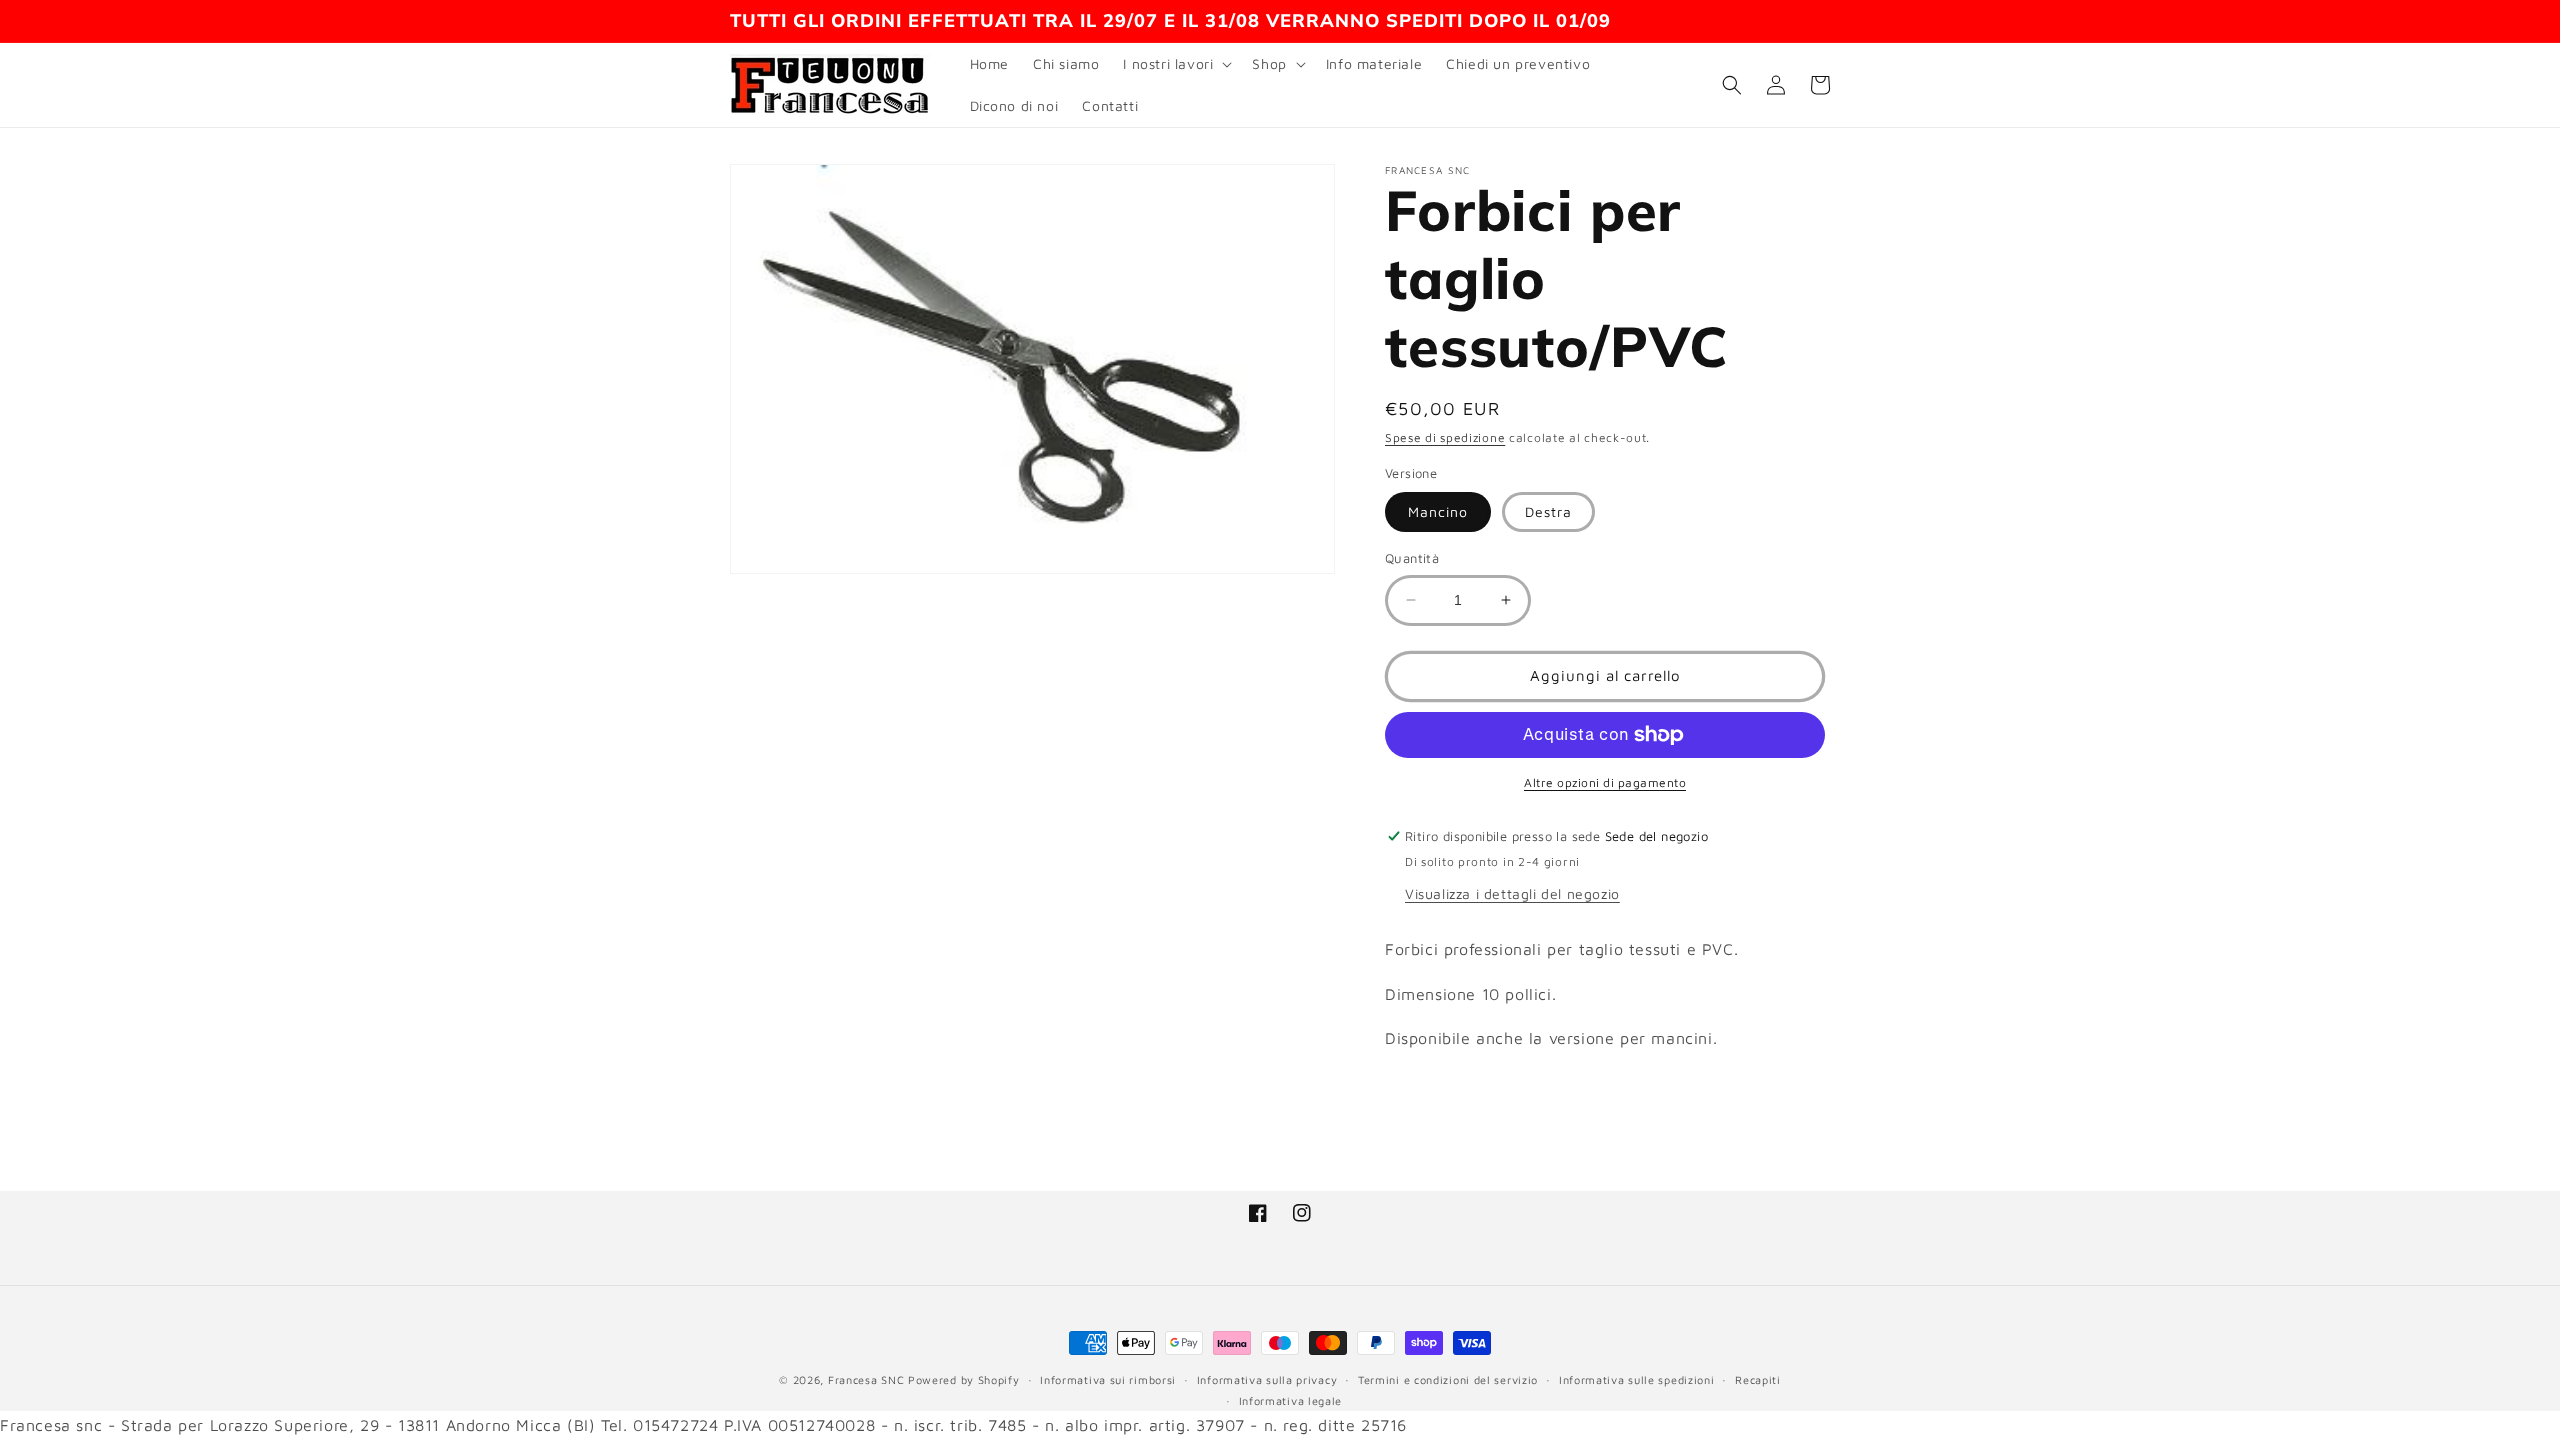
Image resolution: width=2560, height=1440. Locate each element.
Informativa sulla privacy (1267, 1379)
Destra (1548, 511)
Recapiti (1758, 1379)
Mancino (1438, 511)
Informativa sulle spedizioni (1637, 1379)
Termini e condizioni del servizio (1448, 1379)
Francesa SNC (866, 1379)
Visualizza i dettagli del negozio (1512, 893)
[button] (1175, 64)
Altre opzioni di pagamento (1605, 782)
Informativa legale (1291, 1400)
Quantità (1412, 558)
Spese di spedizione (1445, 437)
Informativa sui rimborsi (1108, 1379)
